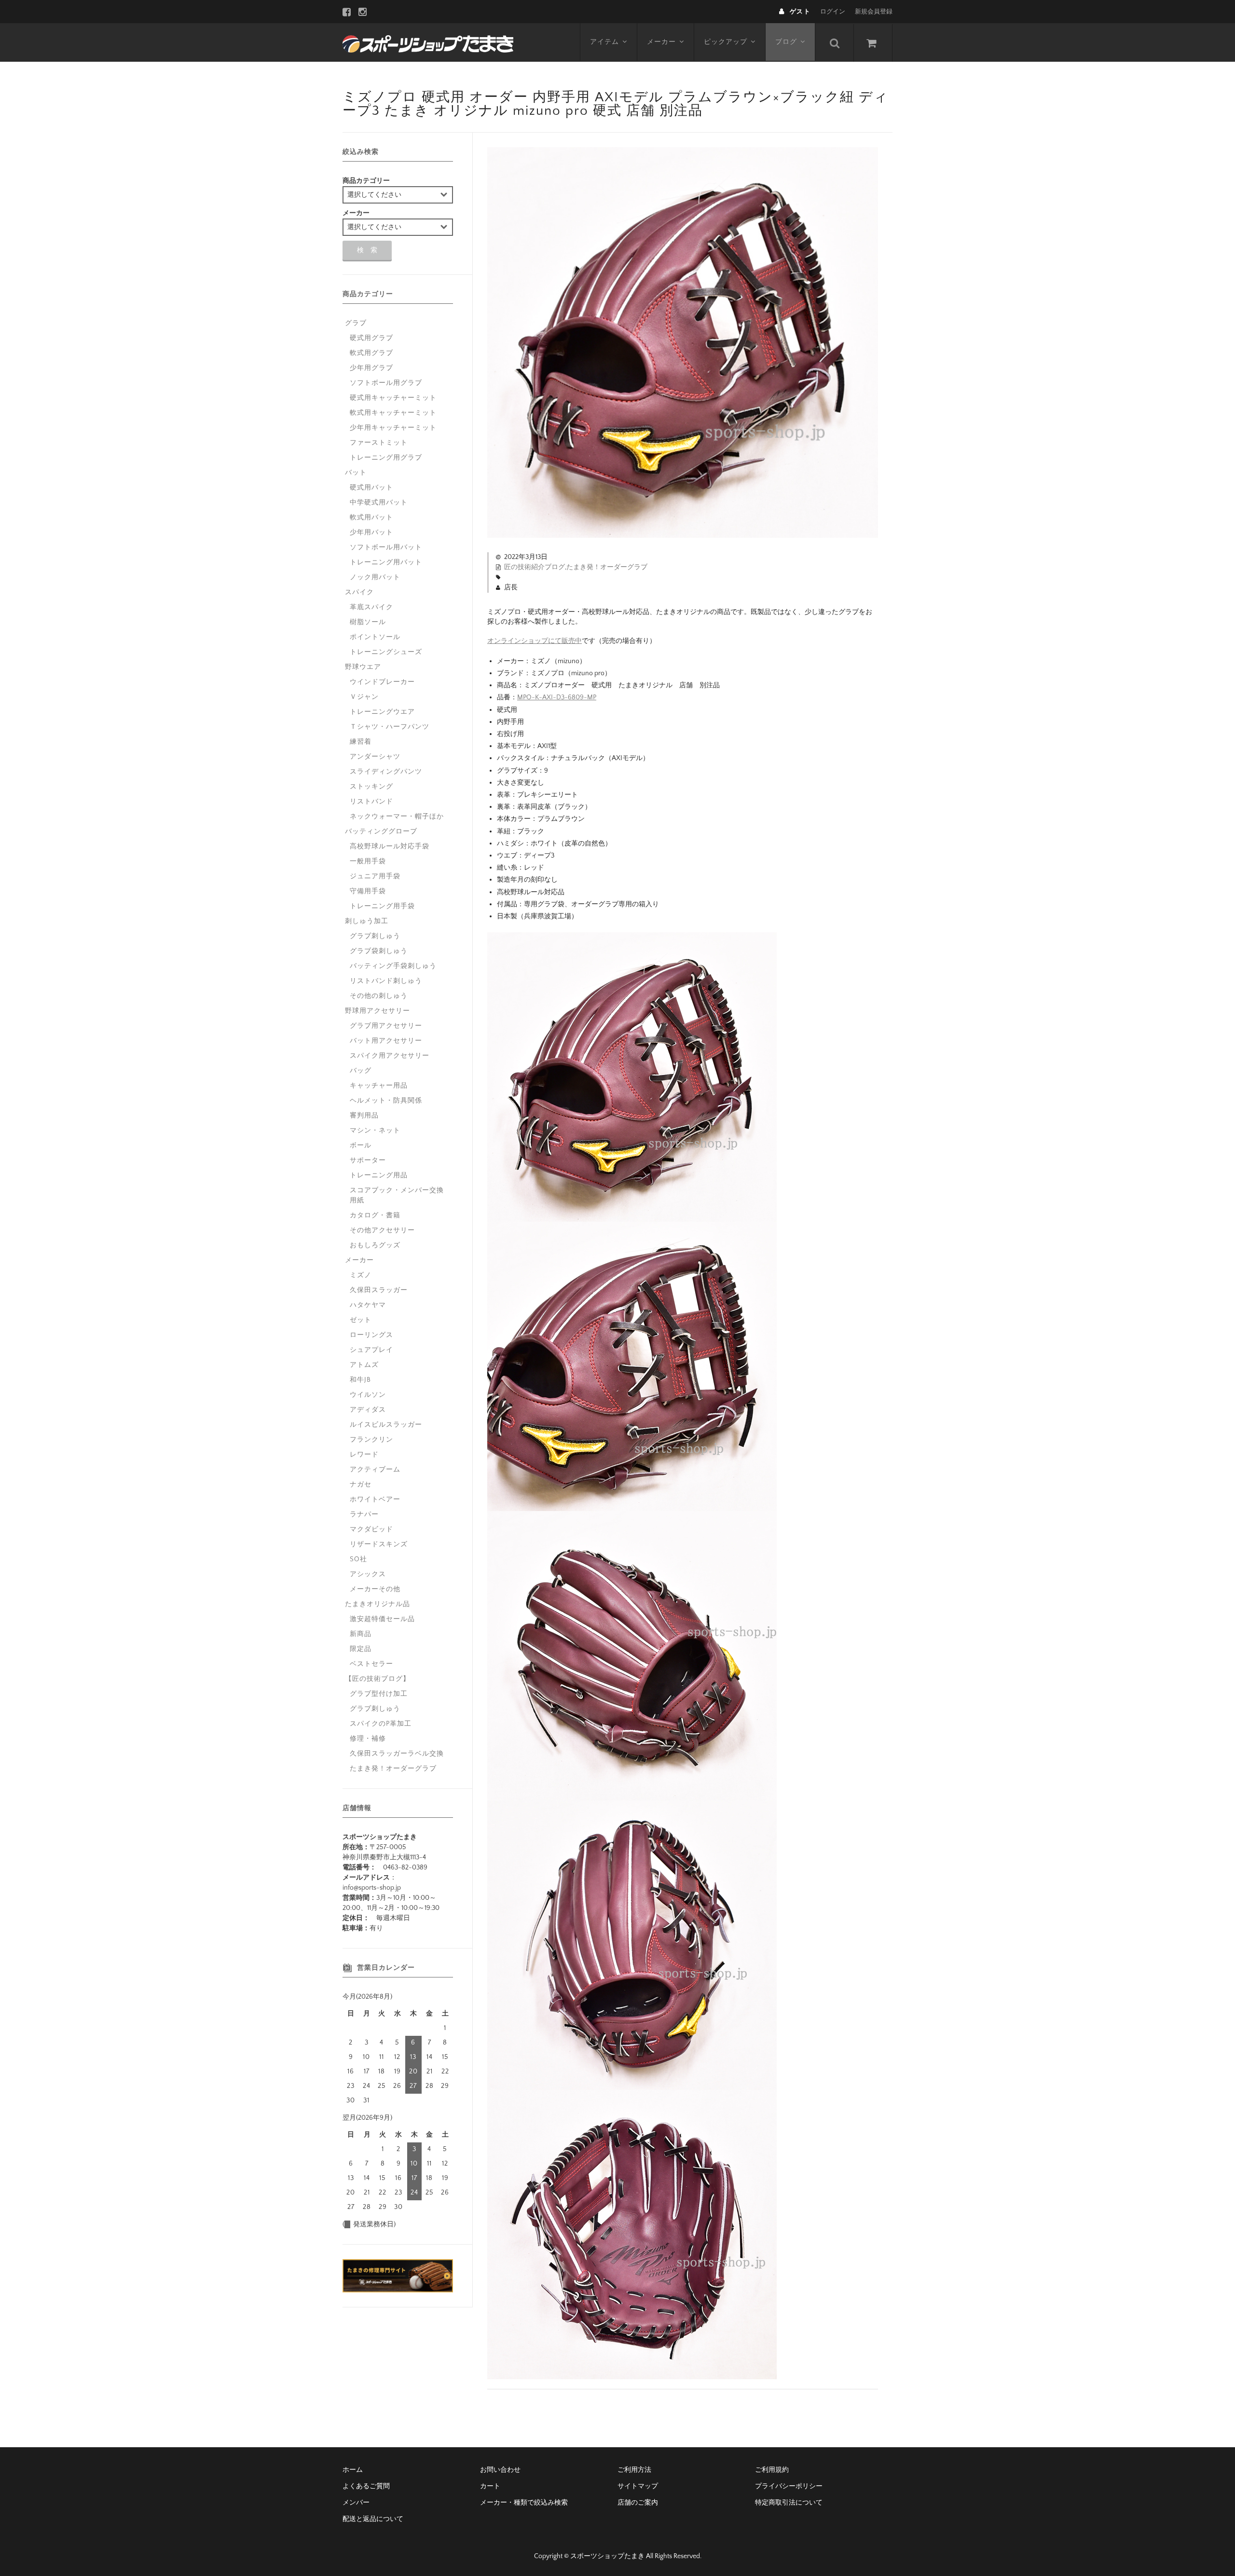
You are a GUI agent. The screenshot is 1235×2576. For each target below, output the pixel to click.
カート (490, 2486)
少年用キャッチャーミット (393, 428)
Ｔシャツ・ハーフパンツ (390, 727)
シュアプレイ (371, 1350)
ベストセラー (371, 1664)
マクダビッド (371, 1529)
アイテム (604, 42)
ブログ (786, 42)
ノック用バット (375, 577)
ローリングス (371, 1335)
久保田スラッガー (379, 1290)
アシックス (368, 1574)
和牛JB (360, 1380)
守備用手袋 (368, 891)
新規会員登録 (874, 12)
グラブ (356, 323)
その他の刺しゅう (379, 996)
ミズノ (361, 1275)
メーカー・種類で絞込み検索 (524, 2503)
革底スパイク (371, 607)
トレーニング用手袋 (382, 906)
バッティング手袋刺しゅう (393, 966)
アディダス (368, 1410)
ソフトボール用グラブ (386, 383)
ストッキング (371, 787)
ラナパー (364, 1514)
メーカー (661, 42)
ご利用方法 (634, 2470)
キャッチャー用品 (379, 1086)
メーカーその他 (375, 1589)
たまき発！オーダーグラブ (607, 567)
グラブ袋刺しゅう (379, 951)
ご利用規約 (772, 2470)
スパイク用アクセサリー (390, 1056)
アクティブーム (375, 1470)
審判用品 (364, 1116)
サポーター (368, 1160)
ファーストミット (379, 443)
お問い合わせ (500, 2470)
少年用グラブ (371, 368)
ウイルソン (368, 1395)
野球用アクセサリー (377, 1011)
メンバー (356, 2503)
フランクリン (371, 1440)
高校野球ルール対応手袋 (390, 846)
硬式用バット (371, 488)
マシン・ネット (375, 1131)
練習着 (361, 742)
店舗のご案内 (638, 2503)
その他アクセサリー (382, 1230)
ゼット (361, 1320)
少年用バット (371, 532)
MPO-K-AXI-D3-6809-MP (557, 697)
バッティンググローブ (381, 831)
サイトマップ (638, 2486)
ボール (361, 1145)
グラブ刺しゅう (375, 936)
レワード (364, 1455)
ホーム (353, 2470)
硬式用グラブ (371, 338)
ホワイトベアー (375, 1499)
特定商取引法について (789, 2503)
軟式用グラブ (371, 353)
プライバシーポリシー (789, 2486)
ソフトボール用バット (386, 547)
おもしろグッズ (375, 1245)
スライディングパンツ (386, 772)
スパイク (359, 592)
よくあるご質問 (366, 2486)
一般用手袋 (368, 861)
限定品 (361, 1649)
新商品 (361, 1634)
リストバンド (371, 802)
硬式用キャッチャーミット (393, 398)
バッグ (361, 1071)
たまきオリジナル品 (377, 1604)
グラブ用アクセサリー (386, 1026)
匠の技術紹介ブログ (535, 567)
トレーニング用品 (379, 1175)
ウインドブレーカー (382, 682)
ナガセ (361, 1485)
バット (356, 473)
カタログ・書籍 (375, 1215)
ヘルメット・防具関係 (386, 1101)
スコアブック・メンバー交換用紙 (397, 1195)
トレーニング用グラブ (386, 458)
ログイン (833, 12)
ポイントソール (375, 637)
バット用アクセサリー (386, 1041)
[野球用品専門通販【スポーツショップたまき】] (428, 42)
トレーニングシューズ (386, 652)
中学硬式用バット (379, 503)
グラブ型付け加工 (379, 1694)
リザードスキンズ (379, 1544)
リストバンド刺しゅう (386, 981)
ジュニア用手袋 (375, 876)
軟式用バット (371, 518)
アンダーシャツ (375, 757)
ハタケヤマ (368, 1305)
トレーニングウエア (382, 712)
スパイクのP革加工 (381, 1724)
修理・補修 (368, 1739)
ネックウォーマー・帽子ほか (397, 817)
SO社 (358, 1559)
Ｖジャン (364, 697)
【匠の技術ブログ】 (377, 1679)
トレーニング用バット (386, 562)
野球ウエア (363, 667)
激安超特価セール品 (382, 1619)
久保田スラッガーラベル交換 (397, 1754)
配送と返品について (373, 2519)
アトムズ (364, 1365)
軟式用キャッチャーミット (393, 413)
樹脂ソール (368, 622)
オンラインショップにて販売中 (535, 641)
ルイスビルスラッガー (386, 1425)
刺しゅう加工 (367, 921)
